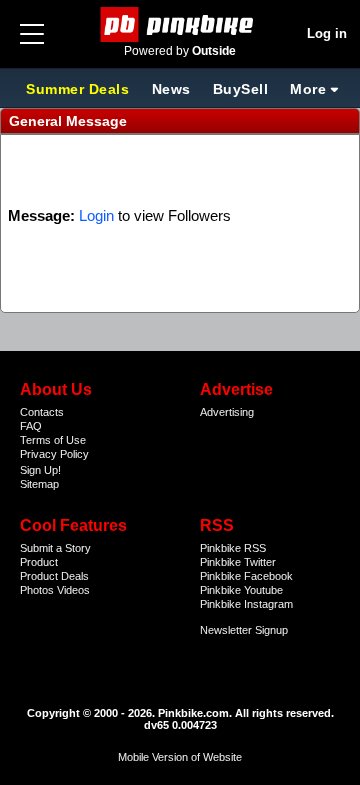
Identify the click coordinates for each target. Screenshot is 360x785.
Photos (37, 590)
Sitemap (39, 484)
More (308, 89)
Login (96, 215)
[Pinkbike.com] (180, 24)
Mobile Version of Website (180, 757)
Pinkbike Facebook (246, 576)
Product (39, 562)
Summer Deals (80, 89)
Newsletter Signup (244, 630)
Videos (73, 590)
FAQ (31, 426)
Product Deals (54, 576)
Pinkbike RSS (233, 548)
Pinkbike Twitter (238, 562)
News (171, 89)
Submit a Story (55, 548)
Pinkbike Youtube (241, 590)
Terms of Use (53, 440)
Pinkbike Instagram (246, 604)
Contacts (42, 412)
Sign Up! (40, 470)
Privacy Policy (54, 454)
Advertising (227, 412)
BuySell (241, 89)
